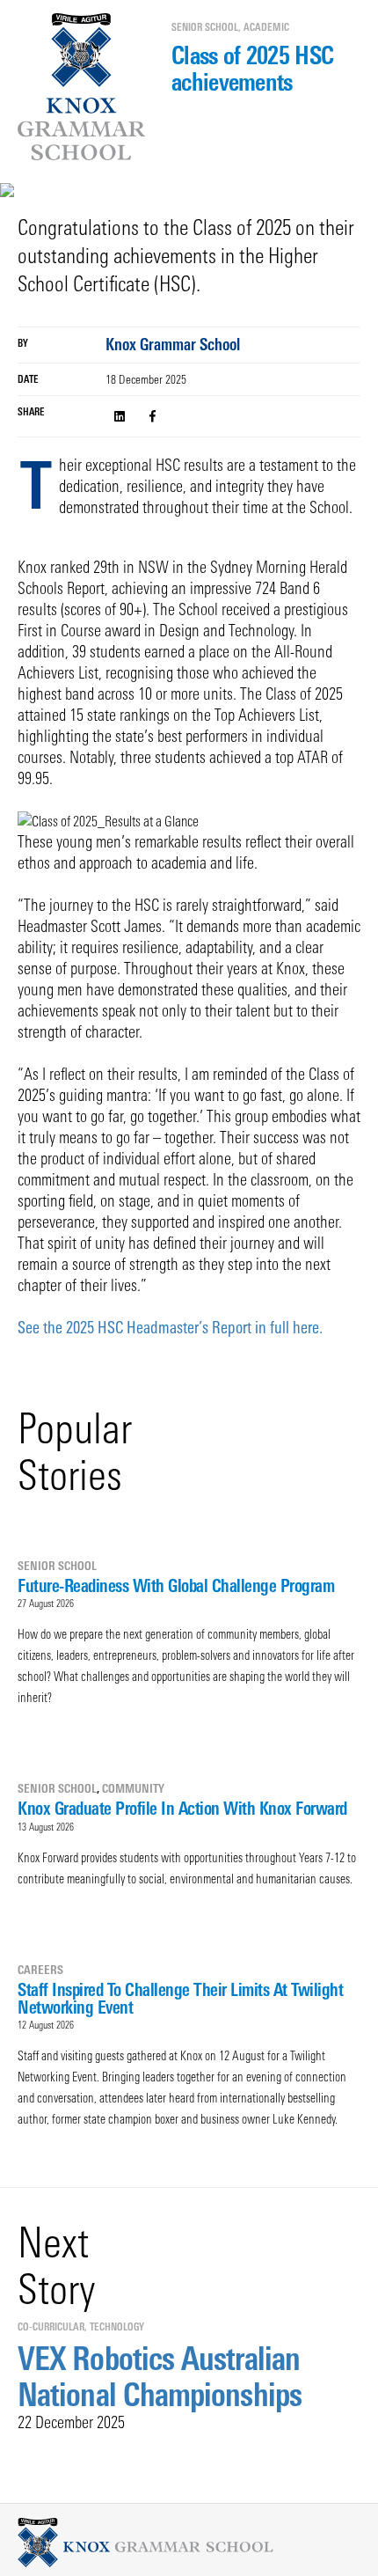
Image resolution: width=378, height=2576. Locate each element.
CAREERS (40, 1970)
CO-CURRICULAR (51, 2327)
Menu (24, 76)
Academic (266, 27)
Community (133, 1788)
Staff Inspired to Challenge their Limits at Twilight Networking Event (180, 1998)
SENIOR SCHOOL (205, 27)
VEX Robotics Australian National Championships (160, 2376)
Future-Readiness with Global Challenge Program (176, 1585)
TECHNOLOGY (117, 2327)
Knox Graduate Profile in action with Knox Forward (182, 1808)
